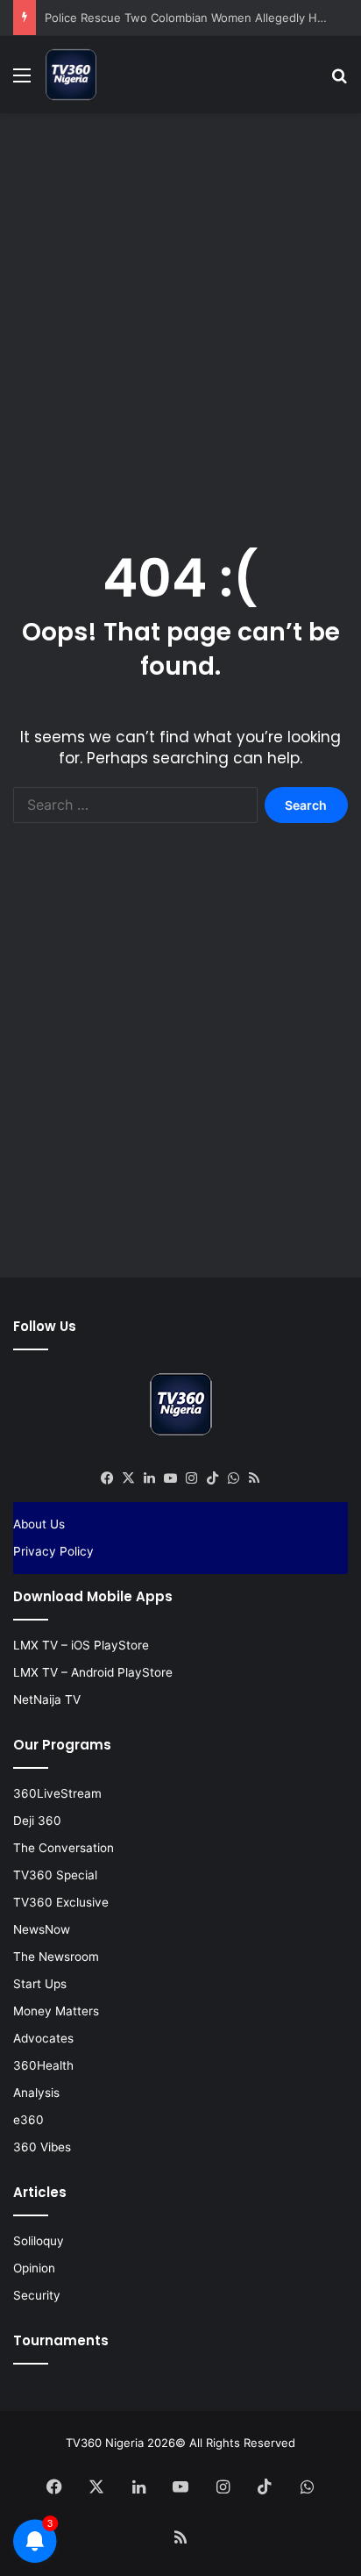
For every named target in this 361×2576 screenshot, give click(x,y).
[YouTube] (170, 1478)
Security (37, 2295)
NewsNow (42, 1929)
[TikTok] (212, 1478)
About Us (39, 1524)
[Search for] (339, 81)
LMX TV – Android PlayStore (93, 1672)
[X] (128, 1478)
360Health (43, 2065)
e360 (28, 2120)
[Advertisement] (180, 311)
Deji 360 (37, 1821)
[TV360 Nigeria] (71, 75)
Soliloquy (39, 2241)
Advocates (43, 2038)
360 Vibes (42, 2147)
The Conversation (64, 1848)
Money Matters (56, 2011)
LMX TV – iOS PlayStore (81, 1645)
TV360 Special (55, 1875)
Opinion (34, 2268)
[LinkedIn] (149, 1478)
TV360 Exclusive (61, 1902)
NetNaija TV (47, 1699)
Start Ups (40, 1984)
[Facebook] (107, 1478)
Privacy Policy (53, 1551)
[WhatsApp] (233, 1478)
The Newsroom (56, 1957)
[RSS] (254, 1478)
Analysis (36, 2093)
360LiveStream (57, 1793)
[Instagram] (191, 1478)
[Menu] (22, 81)
